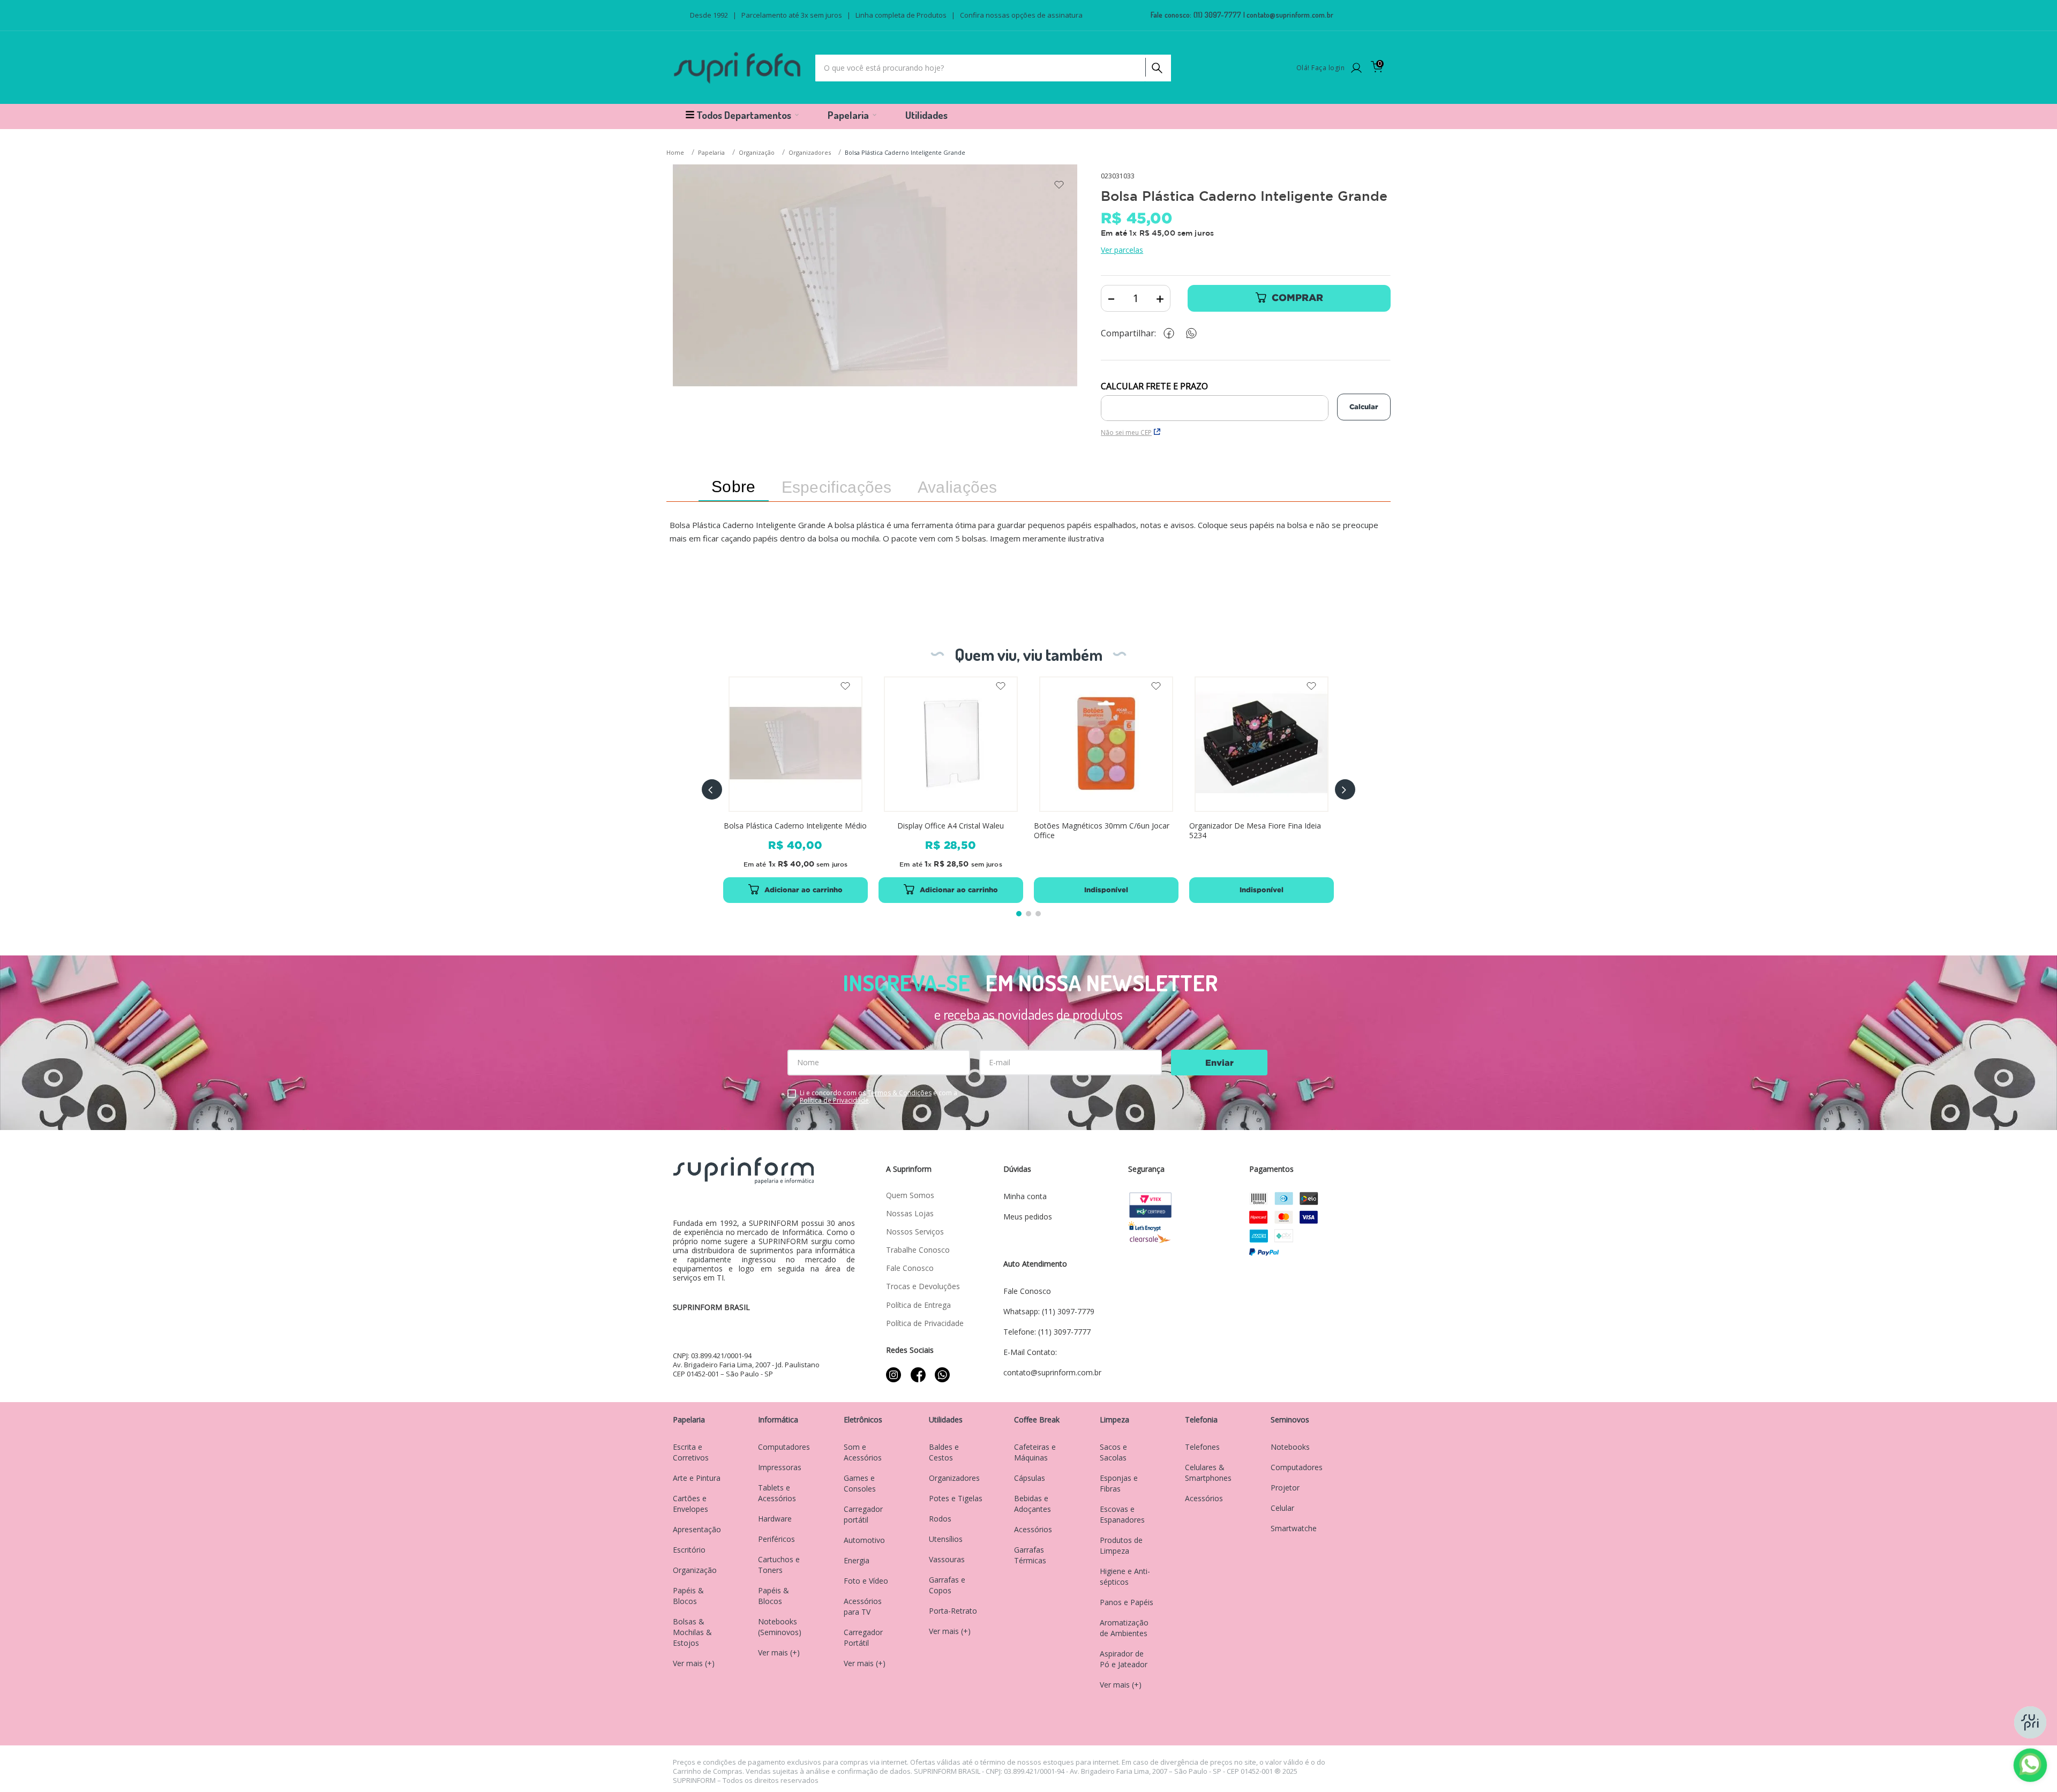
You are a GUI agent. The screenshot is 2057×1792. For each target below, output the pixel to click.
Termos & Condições (899, 1093)
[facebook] (1172, 333)
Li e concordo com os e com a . (879, 1097)
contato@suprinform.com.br (1290, 15)
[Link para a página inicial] (676, 153)
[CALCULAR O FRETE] (1364, 407)
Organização (757, 152)
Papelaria (711, 152)
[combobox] (993, 68)
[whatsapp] (1197, 333)
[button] (712, 789)
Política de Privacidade (834, 1100)
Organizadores (810, 152)
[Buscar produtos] (1156, 65)
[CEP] (1215, 401)
